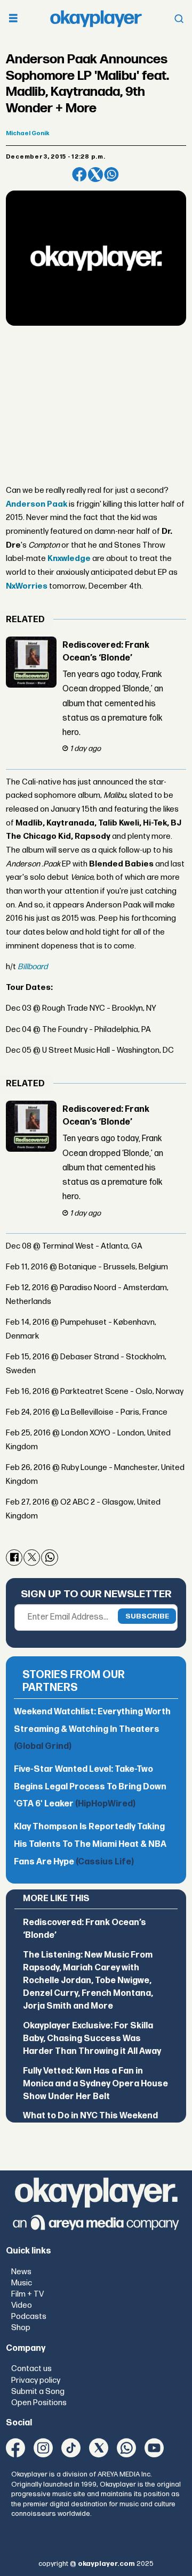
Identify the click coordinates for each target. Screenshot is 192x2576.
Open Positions (39, 2403)
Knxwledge (69, 559)
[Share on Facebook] (79, 175)
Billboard (33, 967)
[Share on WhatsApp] (111, 175)
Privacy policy (36, 2380)
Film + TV (27, 2294)
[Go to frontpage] (96, 19)
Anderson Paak (37, 504)
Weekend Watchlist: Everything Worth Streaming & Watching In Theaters (92, 1729)
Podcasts (29, 2317)
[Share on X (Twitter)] (95, 175)
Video (22, 2305)
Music (22, 2283)
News (21, 2272)
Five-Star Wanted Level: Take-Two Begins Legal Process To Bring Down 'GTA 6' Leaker (90, 1787)
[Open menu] (13, 19)
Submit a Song (38, 2392)
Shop (21, 2328)
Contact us (31, 2369)
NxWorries (27, 586)
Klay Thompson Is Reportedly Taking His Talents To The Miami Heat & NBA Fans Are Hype (90, 1844)
